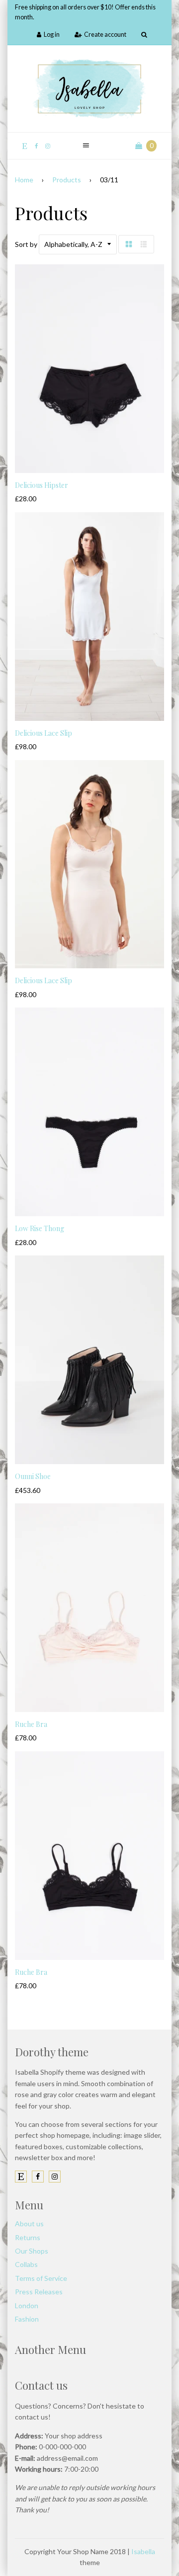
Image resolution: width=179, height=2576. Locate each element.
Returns (28, 2237)
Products (67, 180)
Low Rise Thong (40, 1228)
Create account (105, 35)
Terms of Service (41, 2278)
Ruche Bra (31, 1724)
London (27, 2305)
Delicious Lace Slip (44, 733)
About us (29, 2224)
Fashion (27, 2319)
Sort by (26, 244)
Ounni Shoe (33, 1476)
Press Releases (39, 2292)
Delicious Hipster (42, 485)
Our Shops (32, 2251)
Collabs (26, 2264)
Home (24, 180)
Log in (52, 35)
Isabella (143, 2551)
